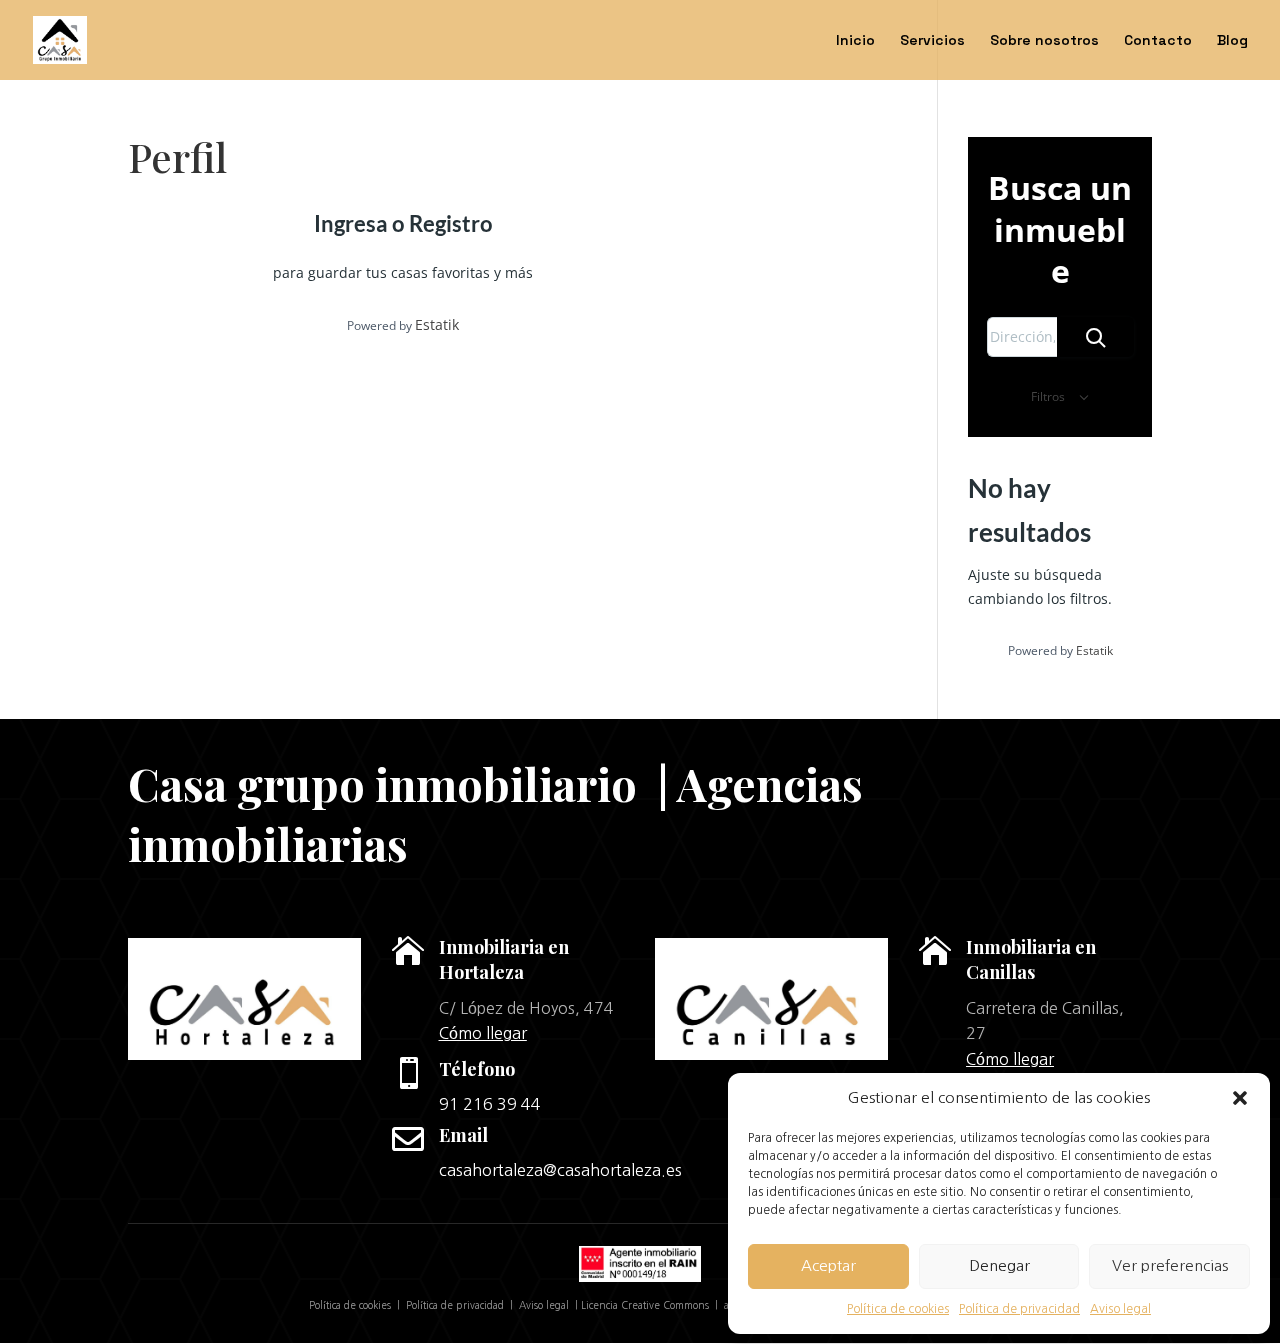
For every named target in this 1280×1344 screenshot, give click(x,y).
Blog (1232, 41)
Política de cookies (898, 1309)
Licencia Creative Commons (645, 1305)
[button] (1240, 1098)
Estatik (437, 324)
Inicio (855, 41)
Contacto (1158, 41)
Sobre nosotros (1044, 41)
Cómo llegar (483, 1033)
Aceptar (828, 1265)
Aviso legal (1120, 1309)
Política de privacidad (1019, 1309)
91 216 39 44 (490, 1104)
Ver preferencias (1170, 1265)
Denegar (999, 1265)
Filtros (1049, 396)
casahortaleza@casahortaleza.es (560, 1170)
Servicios (932, 41)
